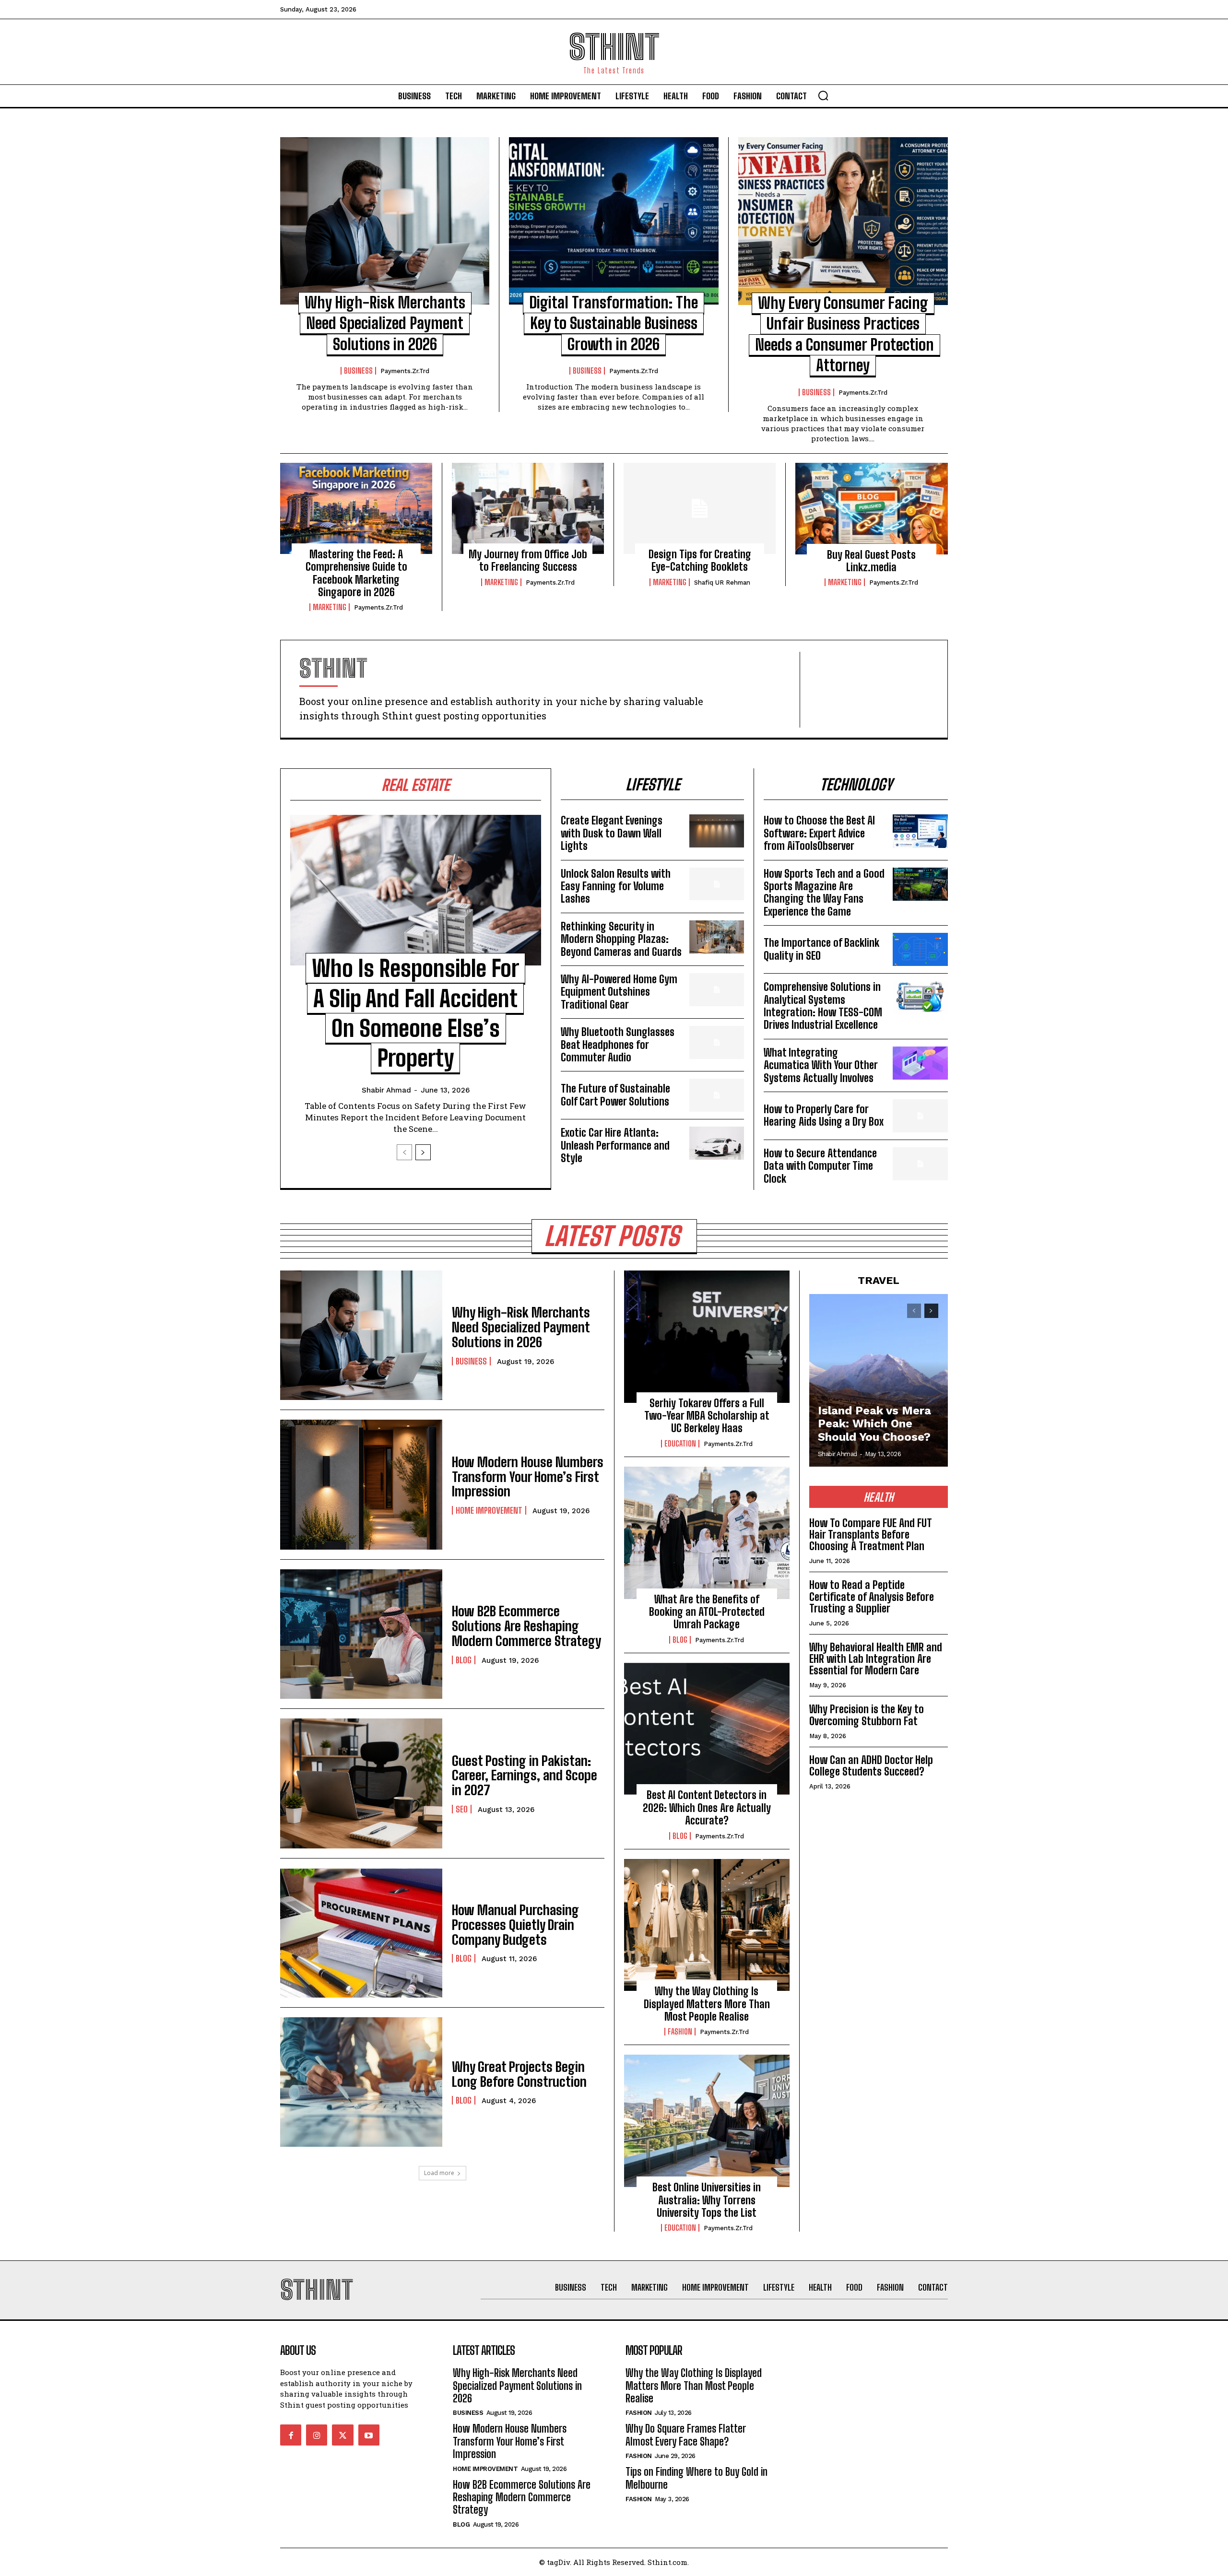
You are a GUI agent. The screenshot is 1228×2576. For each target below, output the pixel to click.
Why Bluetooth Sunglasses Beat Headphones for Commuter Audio (618, 1045)
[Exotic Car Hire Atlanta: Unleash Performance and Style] (717, 1143)
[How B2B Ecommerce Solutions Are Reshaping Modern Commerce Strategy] (361, 1634)
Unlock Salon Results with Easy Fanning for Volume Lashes (616, 886)
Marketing (330, 607)
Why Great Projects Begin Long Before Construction (519, 2074)
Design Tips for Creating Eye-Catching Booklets (700, 560)
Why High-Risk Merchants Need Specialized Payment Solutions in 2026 (385, 323)
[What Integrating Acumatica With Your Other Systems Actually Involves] (920, 1063)
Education (680, 1444)
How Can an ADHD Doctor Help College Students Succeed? (871, 1766)
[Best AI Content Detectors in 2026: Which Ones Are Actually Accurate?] (707, 1729)
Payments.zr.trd (405, 371)
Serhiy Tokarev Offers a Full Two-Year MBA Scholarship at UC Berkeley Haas (707, 1416)
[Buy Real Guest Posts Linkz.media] (872, 509)
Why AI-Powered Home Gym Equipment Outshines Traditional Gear (619, 992)
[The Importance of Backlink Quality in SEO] (920, 949)
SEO (462, 1809)
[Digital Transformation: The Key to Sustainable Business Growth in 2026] (614, 221)
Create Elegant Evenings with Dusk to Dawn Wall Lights (612, 833)
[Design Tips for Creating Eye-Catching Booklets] (700, 508)
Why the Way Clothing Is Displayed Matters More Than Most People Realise (707, 2004)
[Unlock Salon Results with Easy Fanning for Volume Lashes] (717, 884)
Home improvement (489, 1510)
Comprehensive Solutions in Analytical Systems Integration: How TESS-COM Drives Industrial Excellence (823, 1006)
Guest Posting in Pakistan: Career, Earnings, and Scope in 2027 (525, 1776)
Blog (464, 1660)
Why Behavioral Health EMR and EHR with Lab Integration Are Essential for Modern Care (876, 1659)
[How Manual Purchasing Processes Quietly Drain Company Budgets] (361, 1933)
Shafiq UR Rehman (722, 582)
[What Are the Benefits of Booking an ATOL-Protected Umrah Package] (707, 1533)
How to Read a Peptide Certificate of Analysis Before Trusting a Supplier (872, 1596)
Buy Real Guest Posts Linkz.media (871, 561)
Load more (439, 2173)
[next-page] (423, 1152)
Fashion (680, 2032)
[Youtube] (369, 2435)
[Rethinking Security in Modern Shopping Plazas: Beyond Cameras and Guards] (717, 937)
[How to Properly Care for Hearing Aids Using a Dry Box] (920, 1116)
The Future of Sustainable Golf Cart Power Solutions (615, 1095)
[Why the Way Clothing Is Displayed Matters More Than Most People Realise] (707, 1925)
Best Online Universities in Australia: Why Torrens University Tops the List (707, 2200)
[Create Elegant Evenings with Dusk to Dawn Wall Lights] (717, 831)
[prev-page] (404, 1152)
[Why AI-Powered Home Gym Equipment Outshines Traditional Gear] (717, 990)
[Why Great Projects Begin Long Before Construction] (361, 2082)
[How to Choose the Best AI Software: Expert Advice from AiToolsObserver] (920, 831)
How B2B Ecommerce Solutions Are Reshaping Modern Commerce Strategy (526, 1626)
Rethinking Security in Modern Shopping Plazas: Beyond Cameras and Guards (621, 939)
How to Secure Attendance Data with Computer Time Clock (820, 1166)
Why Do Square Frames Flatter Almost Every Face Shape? (686, 2435)
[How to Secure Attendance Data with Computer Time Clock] (920, 1164)
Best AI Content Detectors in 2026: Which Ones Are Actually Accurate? (707, 1808)
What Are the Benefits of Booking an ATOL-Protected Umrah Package (707, 1612)
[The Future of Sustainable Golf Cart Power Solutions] (717, 1095)
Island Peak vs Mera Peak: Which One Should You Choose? (874, 1424)
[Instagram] (317, 2435)
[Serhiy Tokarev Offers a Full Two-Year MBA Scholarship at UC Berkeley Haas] (707, 1337)
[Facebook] (291, 2435)
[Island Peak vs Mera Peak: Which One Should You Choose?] (879, 1380)
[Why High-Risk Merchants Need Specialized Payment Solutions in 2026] (385, 221)
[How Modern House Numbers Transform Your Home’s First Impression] (361, 1484)
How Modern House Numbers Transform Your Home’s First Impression (528, 1477)
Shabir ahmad (386, 1090)
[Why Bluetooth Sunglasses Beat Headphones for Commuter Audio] (717, 1042)
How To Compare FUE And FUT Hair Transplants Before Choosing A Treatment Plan (871, 1535)
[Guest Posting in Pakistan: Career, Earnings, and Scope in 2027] (361, 1783)
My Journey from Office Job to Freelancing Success (528, 560)
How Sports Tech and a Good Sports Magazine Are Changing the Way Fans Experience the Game (824, 893)
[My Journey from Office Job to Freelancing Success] (528, 508)
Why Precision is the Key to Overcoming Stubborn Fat (867, 1715)
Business (358, 371)
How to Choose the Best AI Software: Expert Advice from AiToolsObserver (819, 833)
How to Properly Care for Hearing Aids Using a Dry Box (824, 1115)
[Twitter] (342, 2435)
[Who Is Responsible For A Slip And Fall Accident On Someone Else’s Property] (416, 890)
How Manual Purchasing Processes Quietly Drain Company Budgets (515, 1925)
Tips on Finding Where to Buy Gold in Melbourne (697, 2478)
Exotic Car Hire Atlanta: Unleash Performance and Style (615, 1145)
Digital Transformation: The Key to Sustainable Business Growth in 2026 (614, 323)
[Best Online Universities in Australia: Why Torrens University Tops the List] (707, 2121)
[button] (823, 95)
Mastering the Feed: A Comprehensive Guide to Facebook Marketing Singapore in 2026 (356, 573)
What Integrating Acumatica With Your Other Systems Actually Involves (821, 1065)
